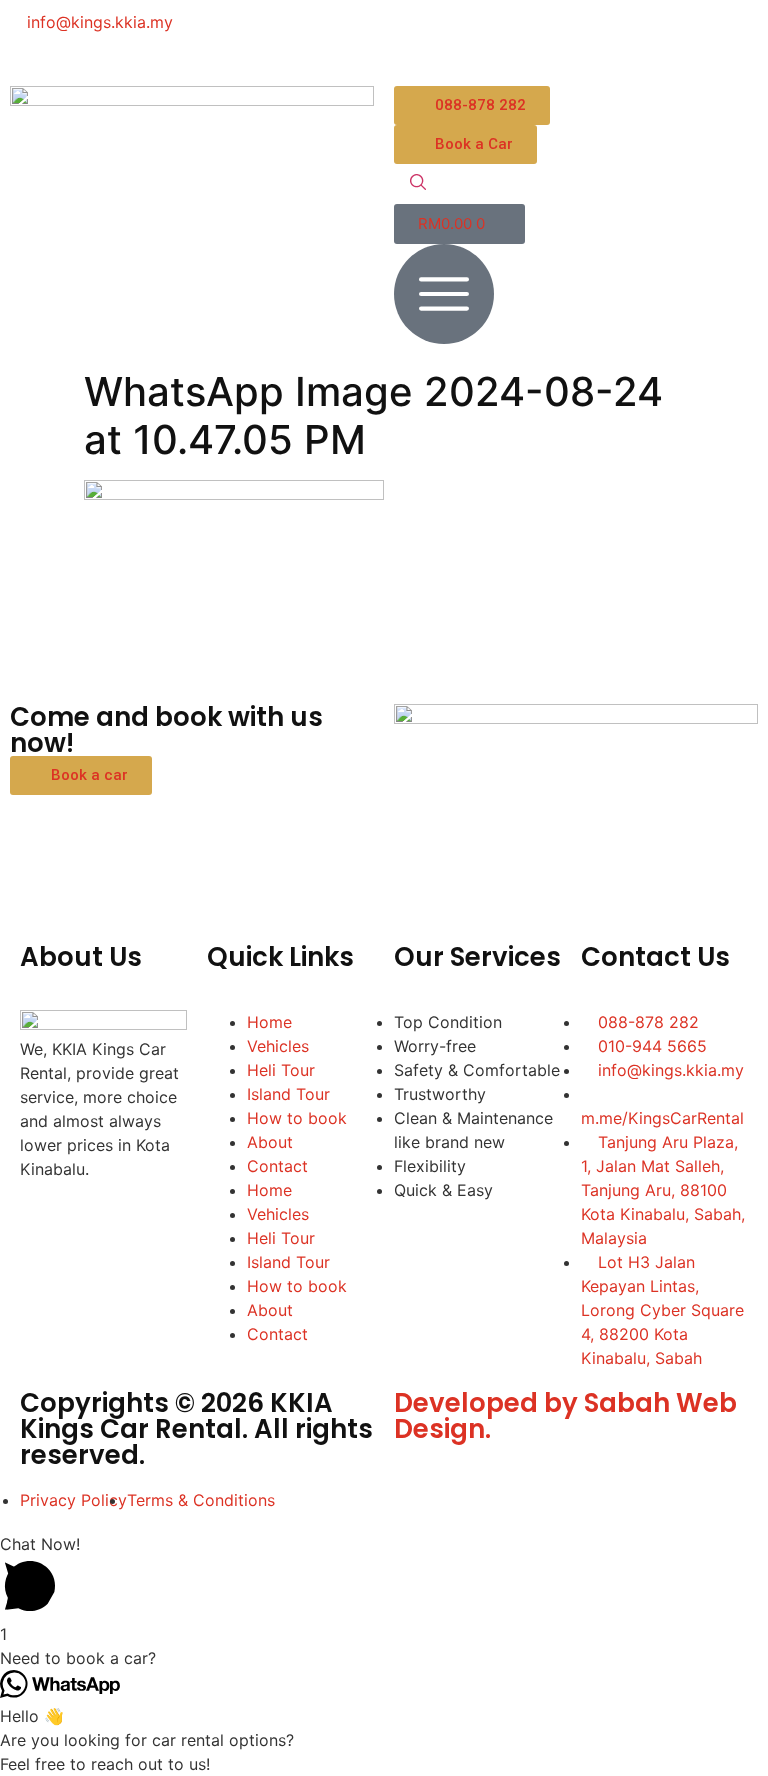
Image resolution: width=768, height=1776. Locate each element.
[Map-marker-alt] (639, 35)
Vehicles (278, 1046)
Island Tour (288, 1094)
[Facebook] (419, 35)
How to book (297, 1118)
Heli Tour (281, 1070)
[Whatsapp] (529, 35)
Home (269, 1022)
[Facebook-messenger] (474, 35)
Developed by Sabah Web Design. (565, 1416)
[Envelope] (584, 35)
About (270, 1142)
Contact (277, 1166)
